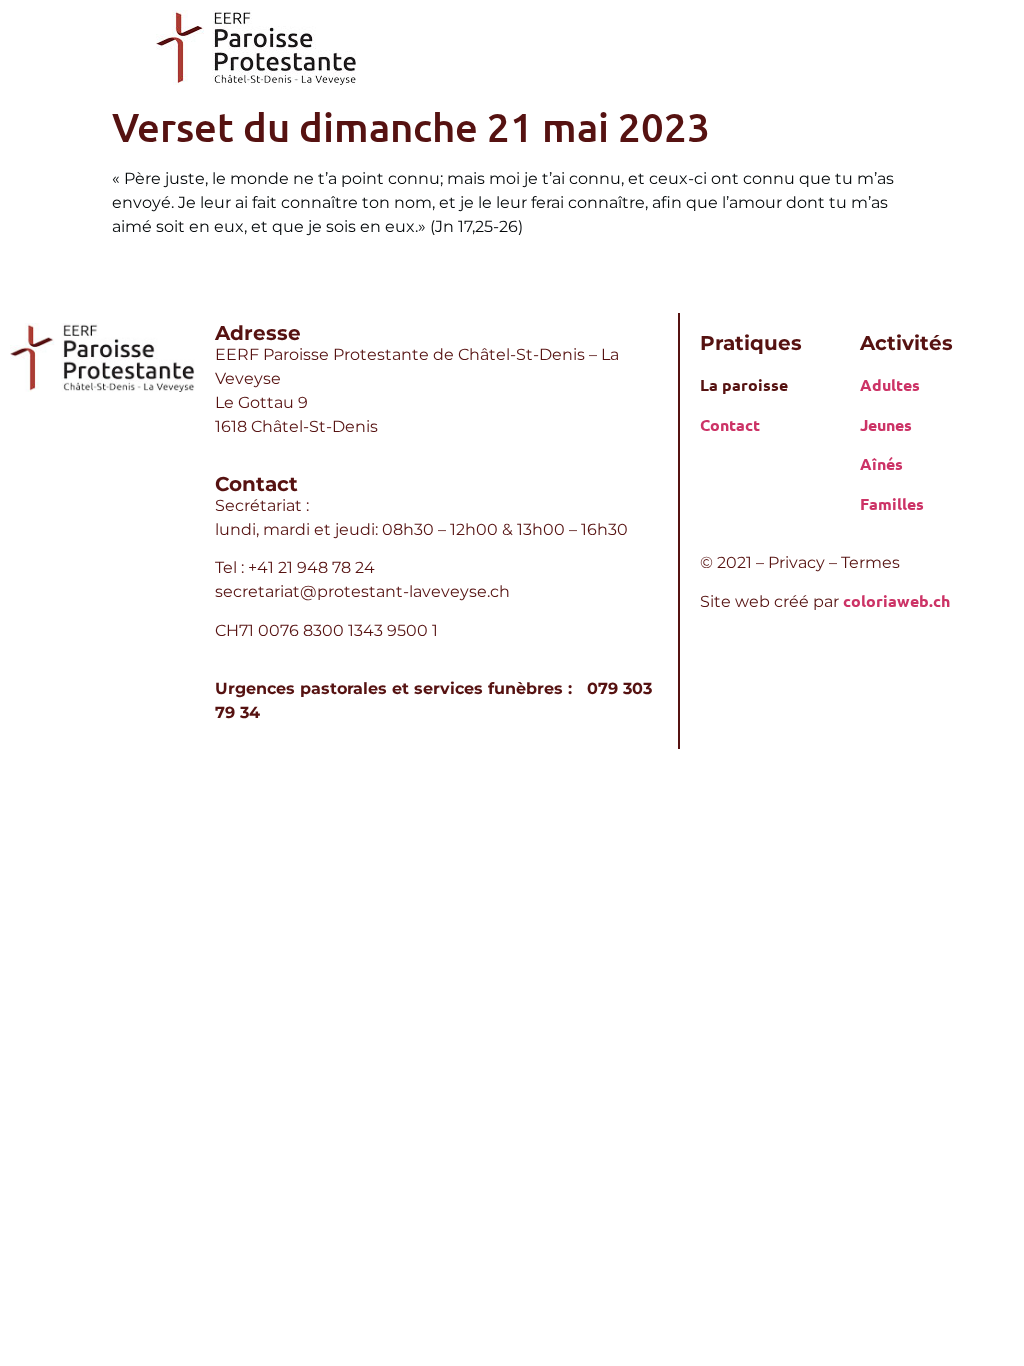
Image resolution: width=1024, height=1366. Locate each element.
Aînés (881, 463)
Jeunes (886, 424)
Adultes (890, 384)
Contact (730, 424)
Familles (892, 503)
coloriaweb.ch (896, 600)
